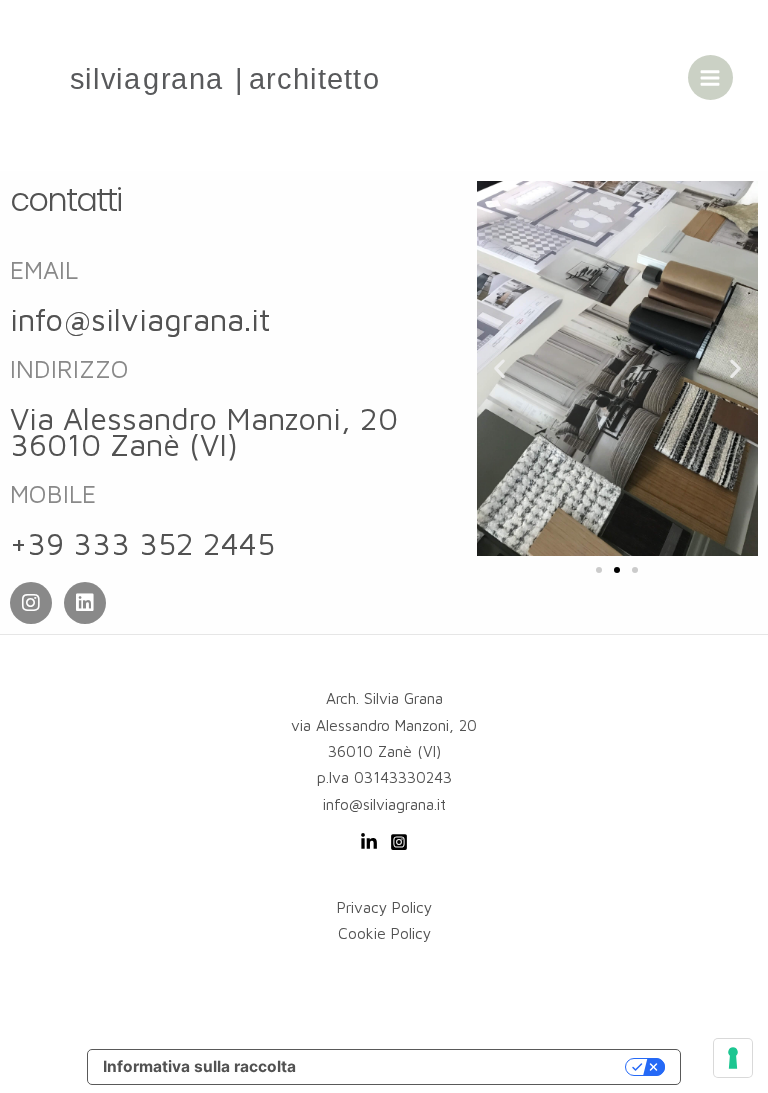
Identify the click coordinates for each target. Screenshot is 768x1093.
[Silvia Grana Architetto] (226, 78)
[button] (499, 368)
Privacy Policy (384, 907)
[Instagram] (399, 842)
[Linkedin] (369, 842)
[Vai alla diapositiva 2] (617, 570)
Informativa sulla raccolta (199, 1066)
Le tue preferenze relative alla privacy (470, 1066)
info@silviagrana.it (140, 319)
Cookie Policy (384, 933)
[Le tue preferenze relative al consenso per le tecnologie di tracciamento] (733, 1058)
